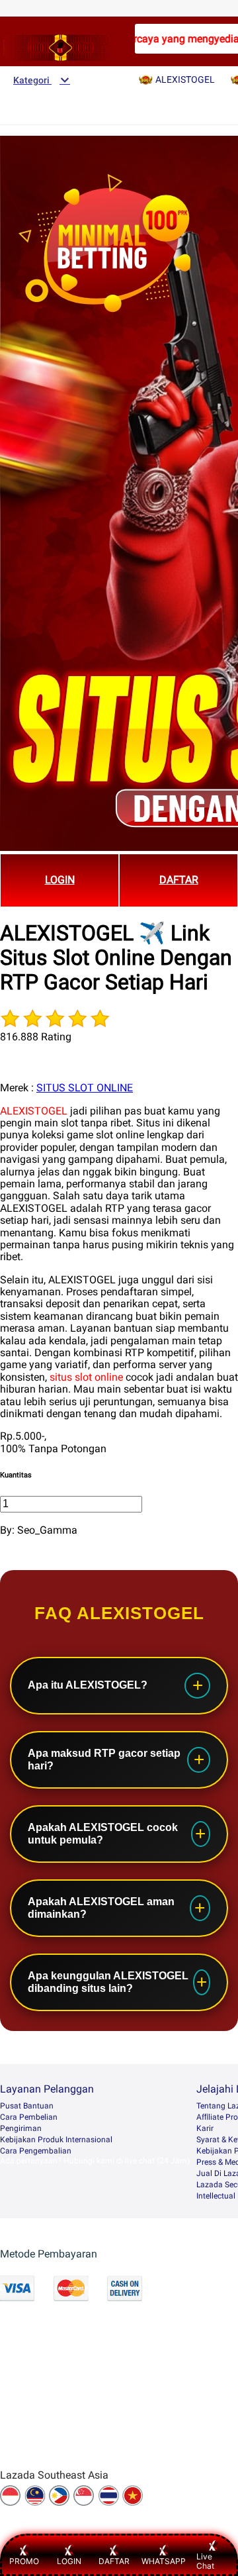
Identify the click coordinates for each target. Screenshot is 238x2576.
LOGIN (60, 880)
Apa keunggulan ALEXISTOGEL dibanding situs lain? (108, 1982)
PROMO (24, 2561)
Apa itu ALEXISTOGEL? (88, 1685)
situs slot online (86, 1377)
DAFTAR (179, 880)
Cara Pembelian (29, 2117)
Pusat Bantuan (27, 2106)
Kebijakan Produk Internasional (56, 2140)
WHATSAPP (164, 2561)
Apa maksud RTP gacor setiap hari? (104, 1759)
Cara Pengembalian (36, 2151)
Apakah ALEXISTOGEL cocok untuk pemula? (103, 1833)
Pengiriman (21, 2128)
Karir (205, 2128)
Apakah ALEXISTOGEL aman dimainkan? (101, 1907)
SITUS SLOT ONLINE (85, 1088)
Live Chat (205, 2561)
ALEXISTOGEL (34, 1111)
